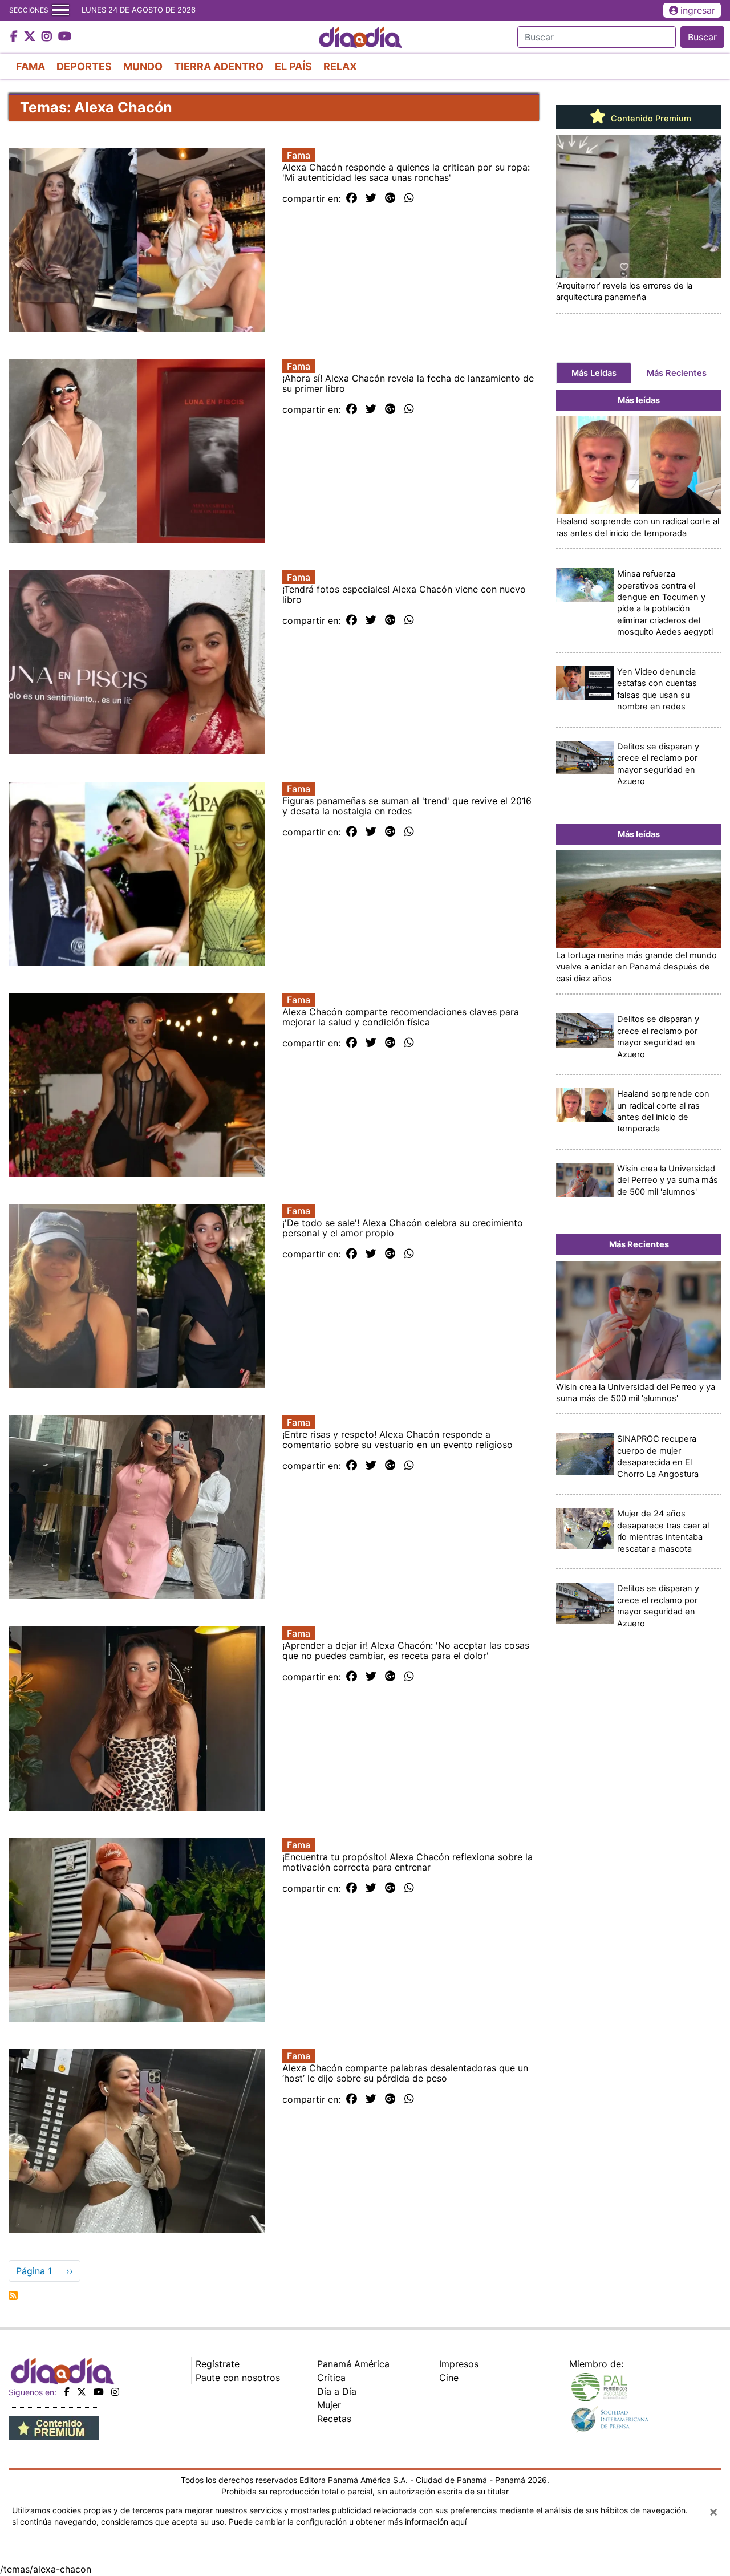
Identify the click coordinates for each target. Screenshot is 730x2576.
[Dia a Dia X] (31, 37)
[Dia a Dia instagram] (48, 37)
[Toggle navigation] (60, 10)
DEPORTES (84, 66)
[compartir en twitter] (371, 198)
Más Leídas (594, 373)
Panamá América (353, 2364)
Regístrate (218, 2364)
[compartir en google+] (390, 198)
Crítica (331, 2378)
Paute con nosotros (238, 2378)
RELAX (340, 66)
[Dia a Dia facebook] (15, 37)
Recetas (334, 2419)
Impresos (459, 2364)
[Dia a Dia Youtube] (65, 37)
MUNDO (143, 66)
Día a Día (337, 2391)
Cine (449, 2378)
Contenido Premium (650, 119)
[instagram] (115, 2392)
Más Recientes (677, 373)
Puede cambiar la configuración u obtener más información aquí (348, 2522)
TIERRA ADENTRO (219, 66)
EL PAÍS (293, 66)
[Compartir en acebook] (352, 198)
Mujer (329, 2405)
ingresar (698, 10)
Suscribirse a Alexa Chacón (13, 2295)
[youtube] (99, 2392)
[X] (82, 2392)
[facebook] (67, 2392)
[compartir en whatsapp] (409, 198)
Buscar (702, 37)
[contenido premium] (54, 2428)
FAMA (31, 66)
